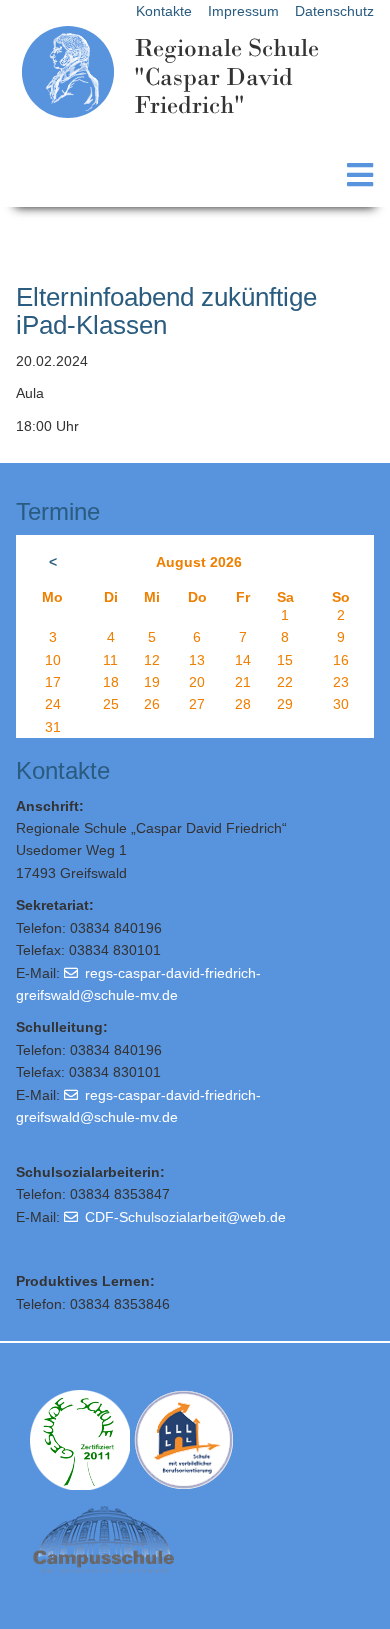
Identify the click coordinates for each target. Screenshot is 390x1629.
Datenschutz (334, 11)
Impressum (243, 11)
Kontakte (164, 11)
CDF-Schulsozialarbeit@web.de (185, 1217)
